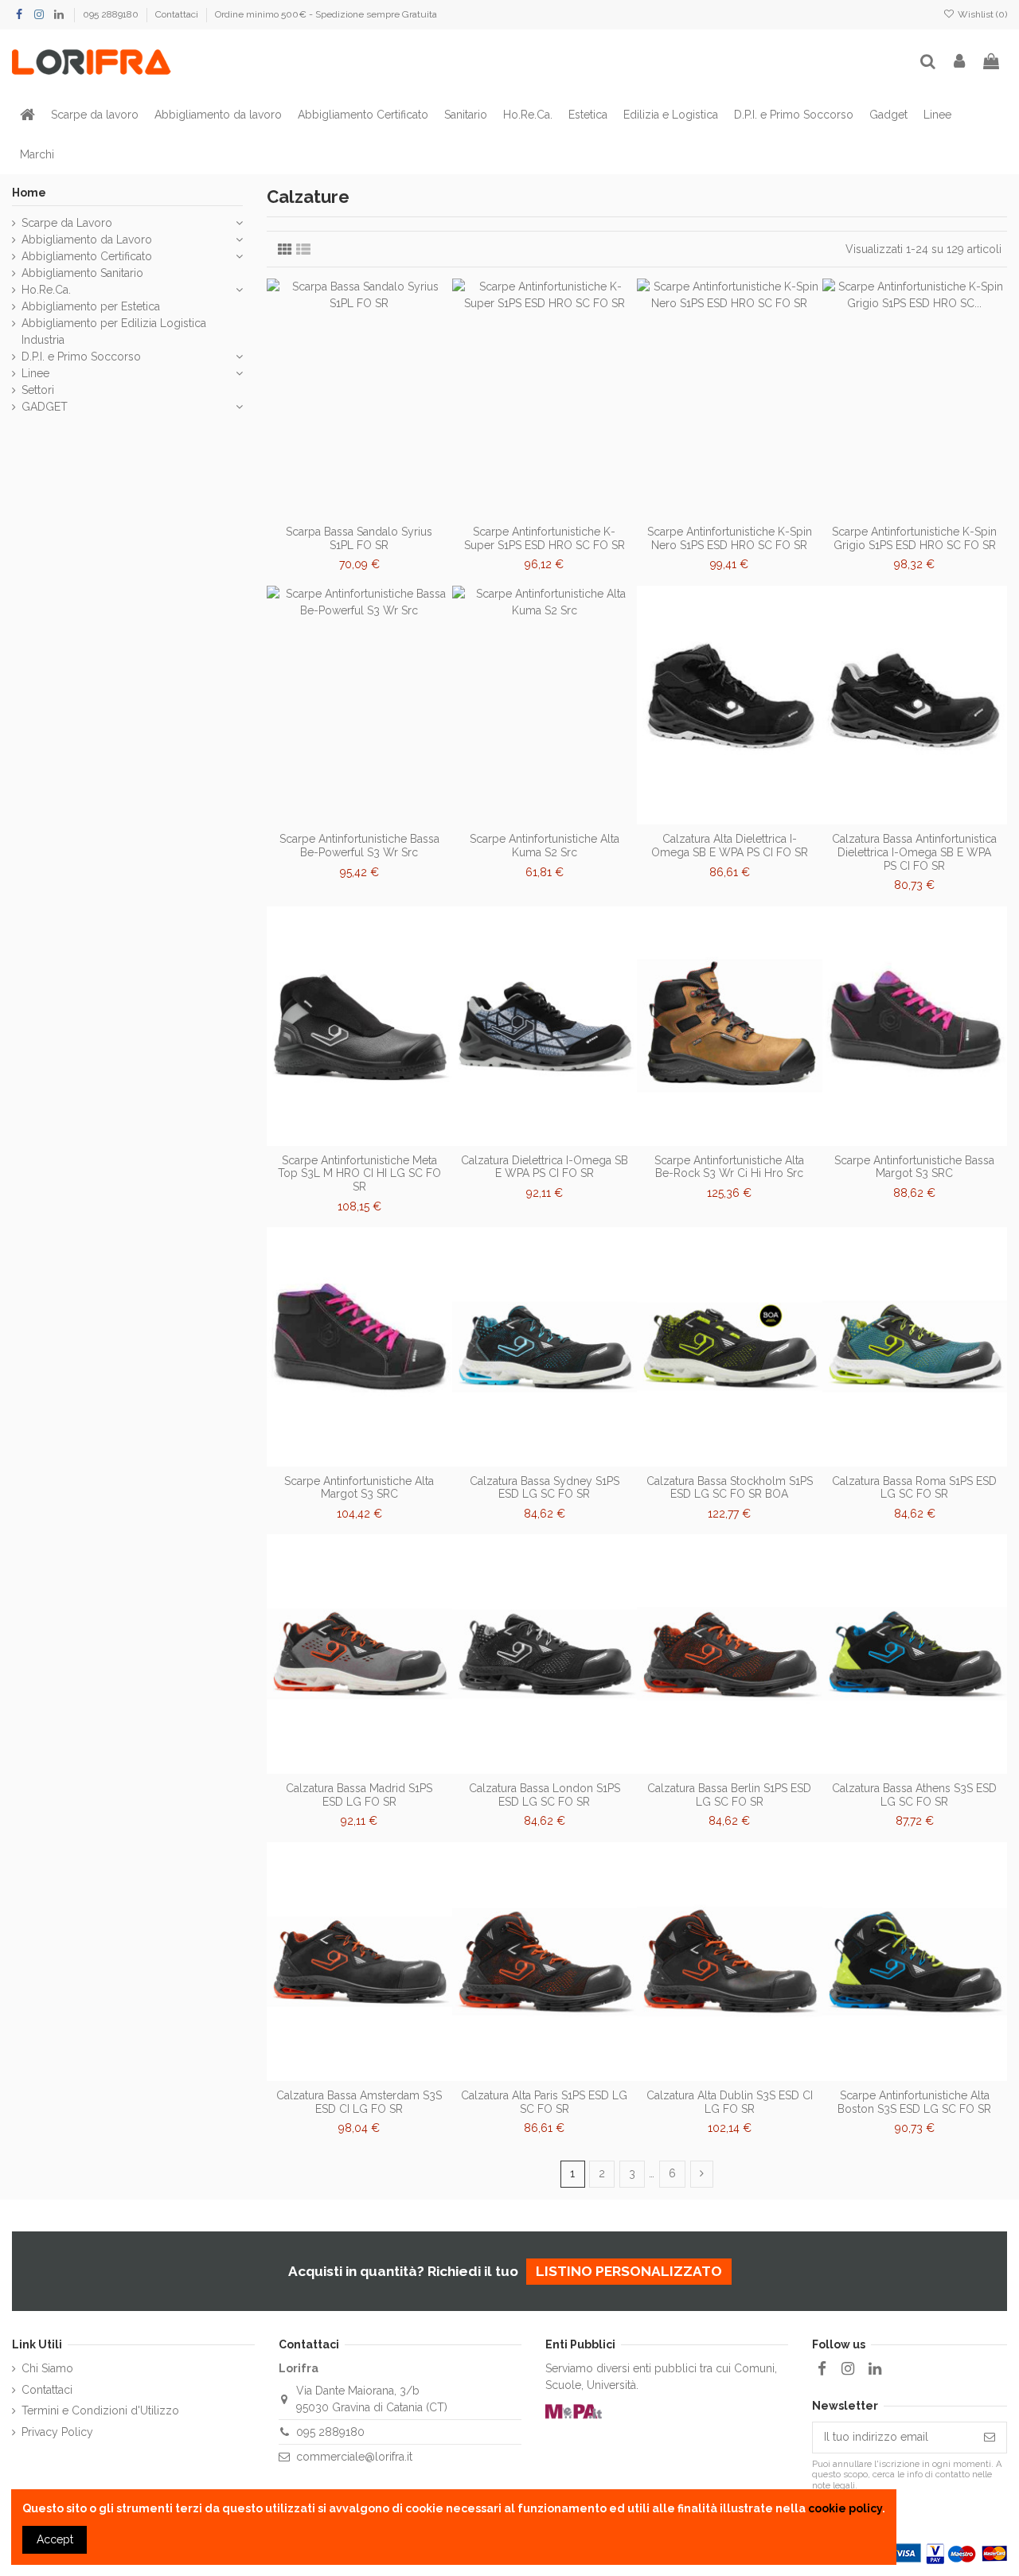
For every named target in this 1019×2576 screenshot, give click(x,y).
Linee (35, 373)
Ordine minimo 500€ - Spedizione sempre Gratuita (326, 14)
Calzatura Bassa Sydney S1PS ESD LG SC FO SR (545, 1488)
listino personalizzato (629, 2271)
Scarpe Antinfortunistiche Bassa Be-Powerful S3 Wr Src (359, 846)
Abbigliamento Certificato (87, 256)
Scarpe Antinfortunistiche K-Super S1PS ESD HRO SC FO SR (545, 538)
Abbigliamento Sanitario (82, 273)
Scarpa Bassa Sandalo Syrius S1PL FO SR (359, 538)
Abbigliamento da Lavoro (87, 240)
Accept (55, 2539)
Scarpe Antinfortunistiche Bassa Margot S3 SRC (914, 1167)
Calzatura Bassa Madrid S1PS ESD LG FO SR (359, 1795)
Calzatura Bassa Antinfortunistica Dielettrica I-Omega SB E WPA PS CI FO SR (914, 852)
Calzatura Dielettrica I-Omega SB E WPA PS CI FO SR (545, 1167)
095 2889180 (112, 14)
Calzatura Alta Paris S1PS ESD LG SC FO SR (544, 2102)
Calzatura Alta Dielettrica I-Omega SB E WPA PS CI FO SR (730, 846)
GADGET (45, 407)
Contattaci (178, 14)
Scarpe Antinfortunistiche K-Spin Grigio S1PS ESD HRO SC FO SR (914, 538)
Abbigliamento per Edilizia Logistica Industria (114, 331)
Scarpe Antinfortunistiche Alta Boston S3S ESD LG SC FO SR (914, 2102)
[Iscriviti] (990, 2438)
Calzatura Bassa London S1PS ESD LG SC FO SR (545, 1795)
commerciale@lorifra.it (354, 2457)
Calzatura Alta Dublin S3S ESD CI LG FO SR (730, 2102)
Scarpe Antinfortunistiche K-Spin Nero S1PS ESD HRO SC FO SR (730, 538)
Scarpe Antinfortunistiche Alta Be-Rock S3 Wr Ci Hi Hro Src (729, 1167)
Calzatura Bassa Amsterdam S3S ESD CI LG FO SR (359, 2102)
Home (29, 193)
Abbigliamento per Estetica (91, 306)
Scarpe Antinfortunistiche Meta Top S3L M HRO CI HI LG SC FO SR (359, 1174)
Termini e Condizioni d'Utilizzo (100, 2410)
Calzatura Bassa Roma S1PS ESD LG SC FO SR (914, 1488)
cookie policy (845, 2508)
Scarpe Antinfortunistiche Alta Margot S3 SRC (359, 1488)
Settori (38, 390)
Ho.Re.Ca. (46, 290)
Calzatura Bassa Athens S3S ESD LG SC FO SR (914, 1795)
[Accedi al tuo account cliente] (960, 62)
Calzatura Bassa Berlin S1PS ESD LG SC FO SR (729, 1795)
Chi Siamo (47, 2368)
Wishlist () (981, 14)
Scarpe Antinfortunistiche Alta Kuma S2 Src (545, 846)
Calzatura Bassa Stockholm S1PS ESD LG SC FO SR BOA (730, 1488)
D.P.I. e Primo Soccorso (81, 357)
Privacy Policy (57, 2432)
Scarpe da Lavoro (67, 223)
